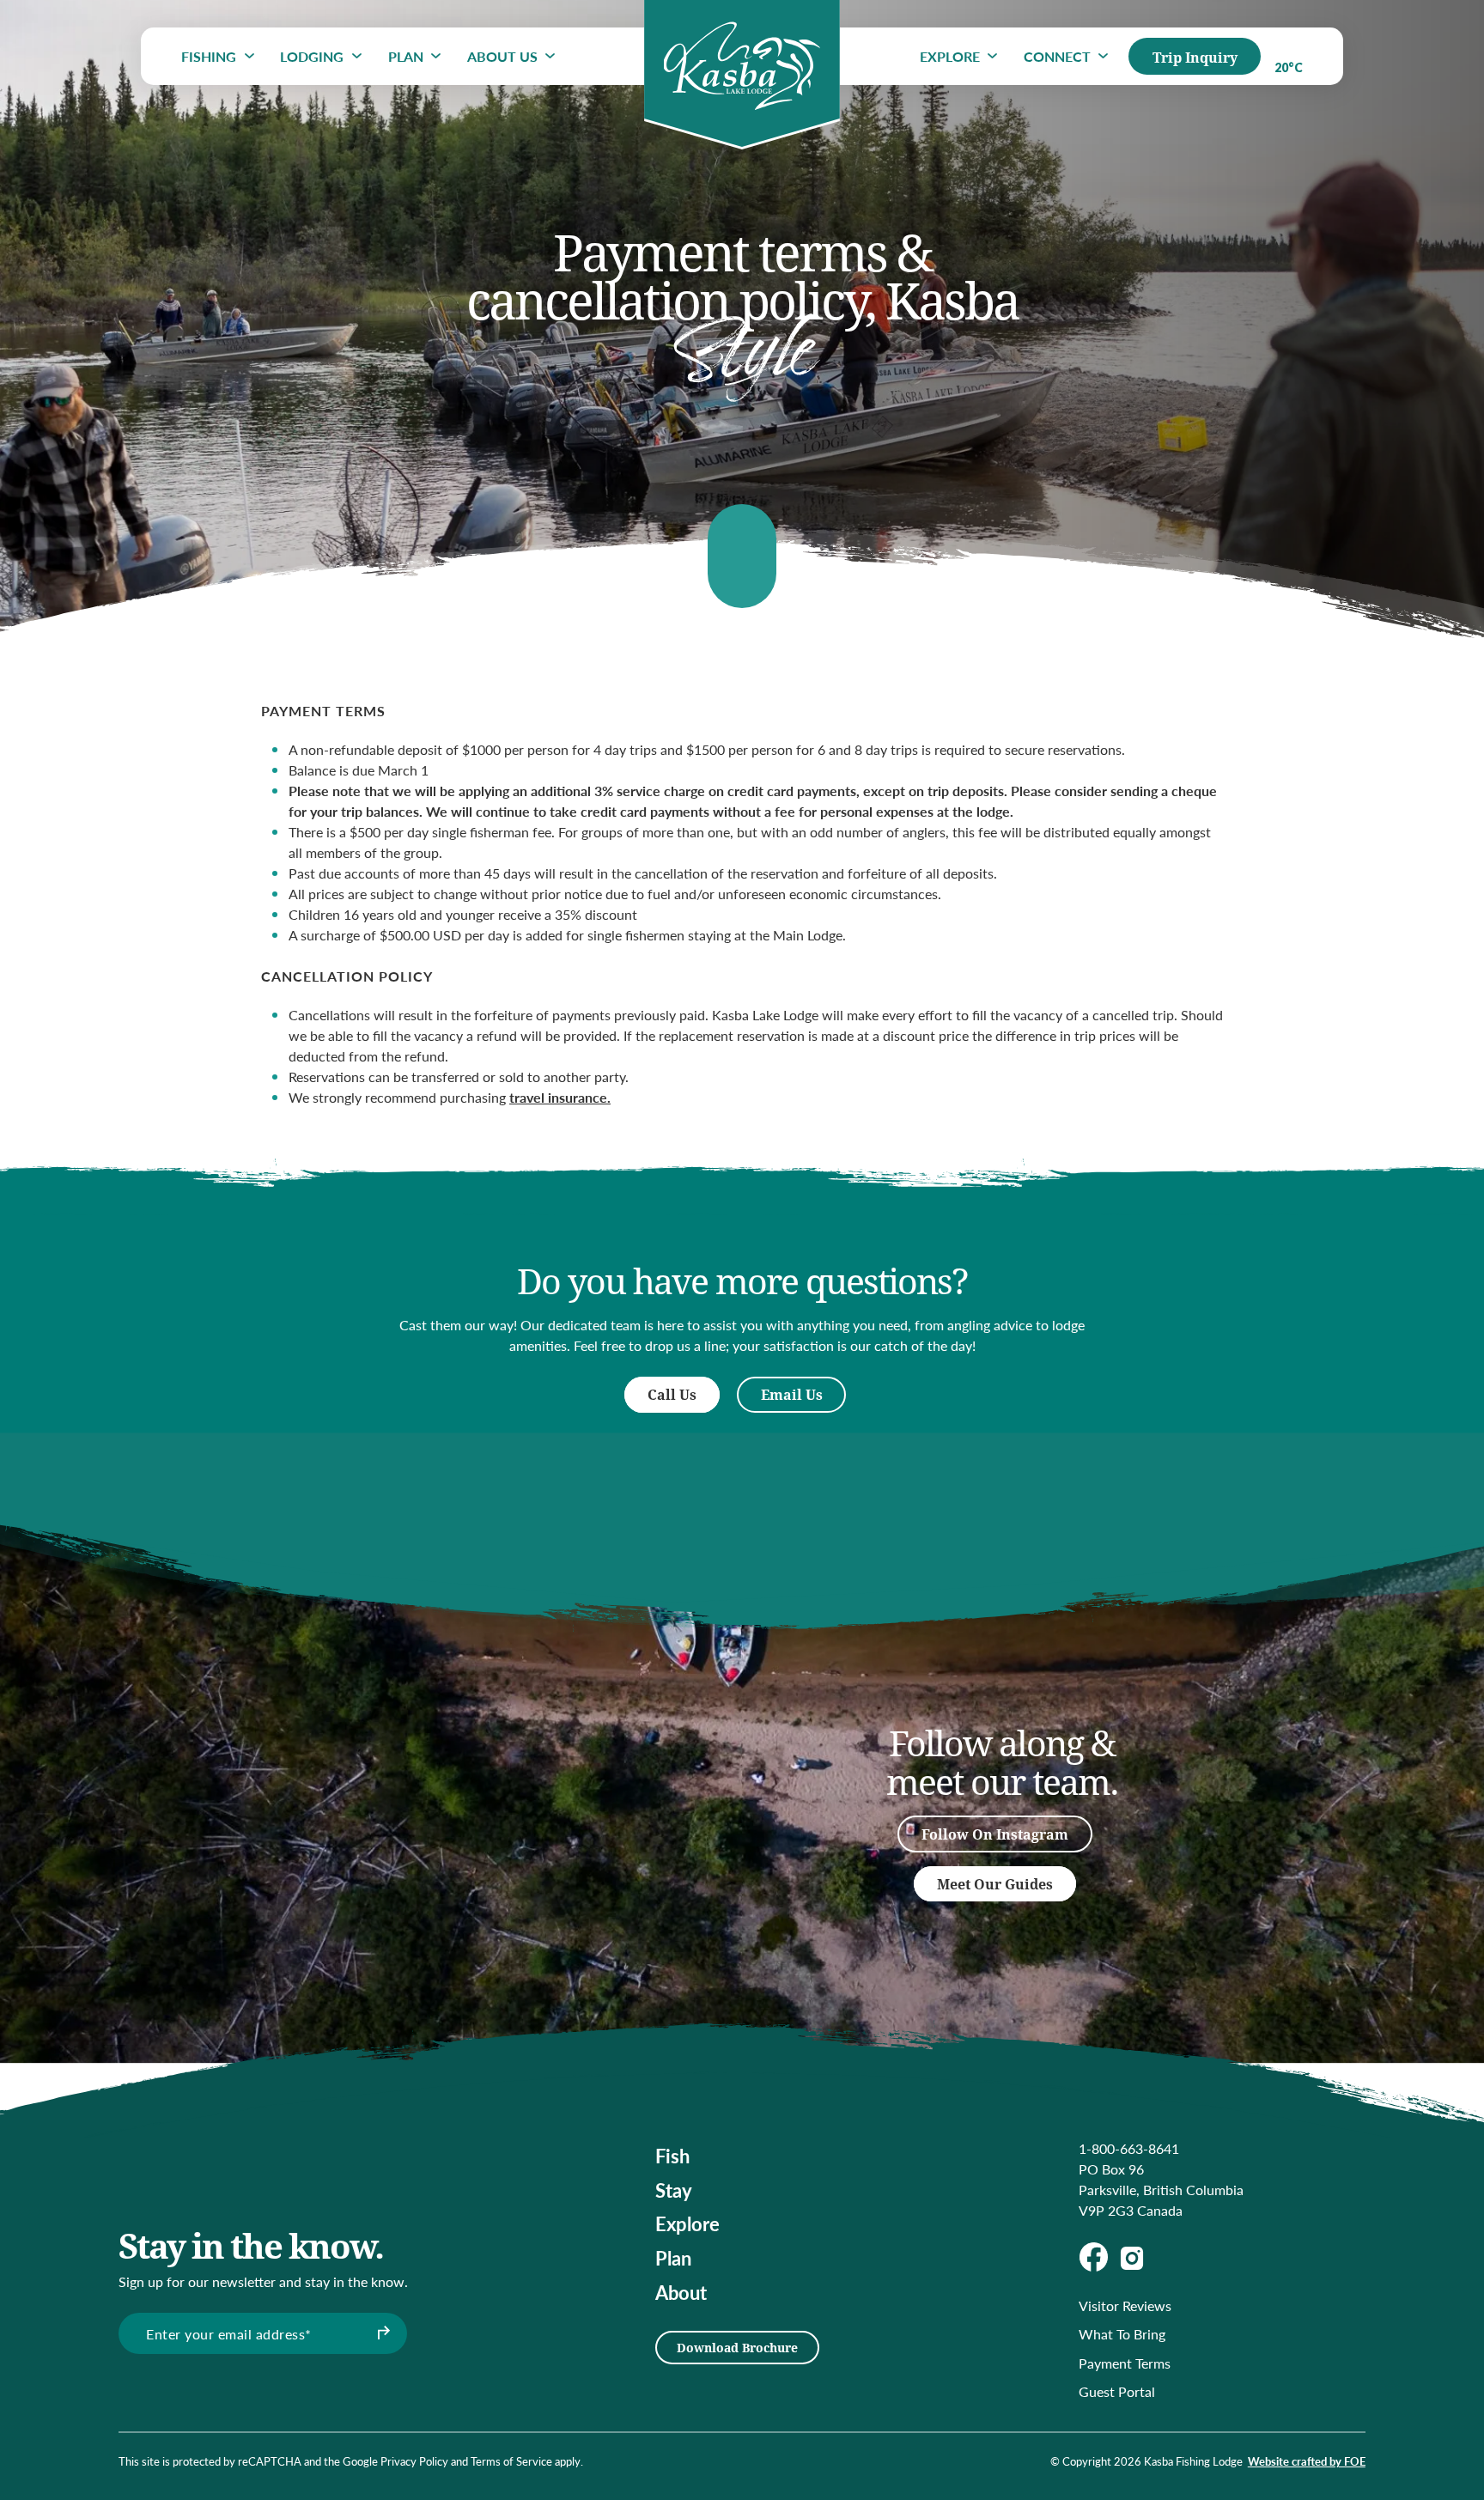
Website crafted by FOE (1307, 2461)
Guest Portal (1117, 2391)
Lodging (312, 56)
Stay (674, 2190)
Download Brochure (737, 2348)
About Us (502, 56)
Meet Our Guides (995, 1884)
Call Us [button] (672, 1394)
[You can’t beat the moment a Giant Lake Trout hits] (544, 1855)
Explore (950, 56)
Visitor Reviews (1125, 2305)
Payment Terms (1125, 2363)
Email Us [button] (792, 1394)
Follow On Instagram (995, 1834)
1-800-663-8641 (1129, 2148)
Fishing (209, 56)
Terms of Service (511, 2461)
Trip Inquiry (1195, 57)
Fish (672, 2156)
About (681, 2292)
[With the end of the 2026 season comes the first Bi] (371, 1761)
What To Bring (1122, 2334)
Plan (406, 56)
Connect (1057, 56)
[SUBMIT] (381, 2333)
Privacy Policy (414, 2461)
